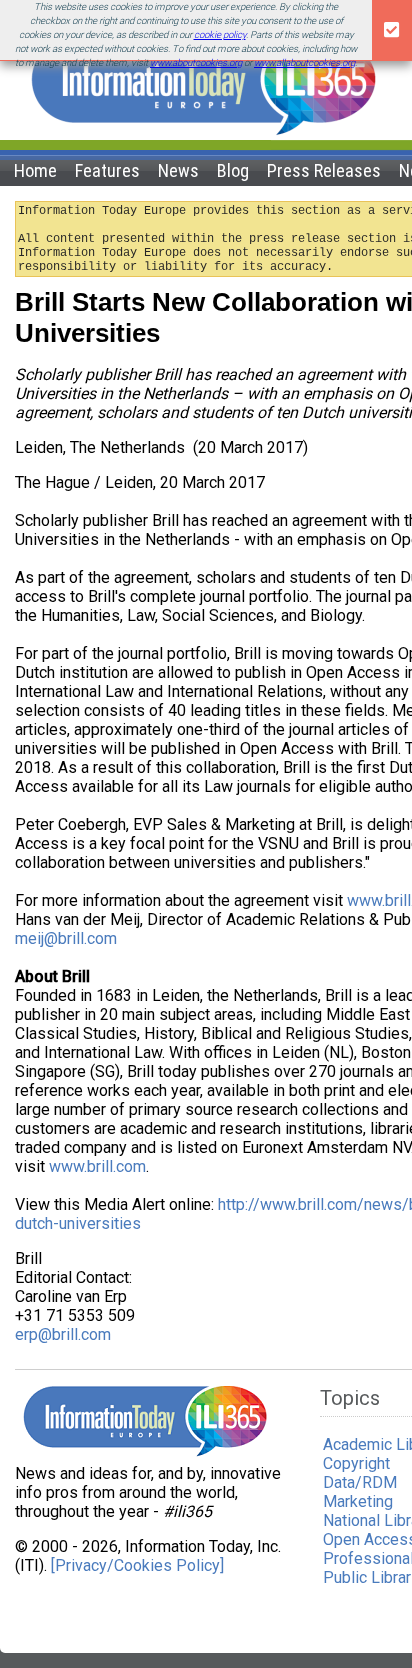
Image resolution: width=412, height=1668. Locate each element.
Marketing (358, 1501)
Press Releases (324, 170)
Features (107, 170)
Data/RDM (360, 1482)
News (178, 170)
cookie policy (220, 34)
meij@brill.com (66, 938)
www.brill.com (97, 1166)
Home (35, 170)
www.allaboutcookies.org (304, 62)
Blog (233, 170)
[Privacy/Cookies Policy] (137, 1565)
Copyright (356, 1463)
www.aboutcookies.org (196, 62)
